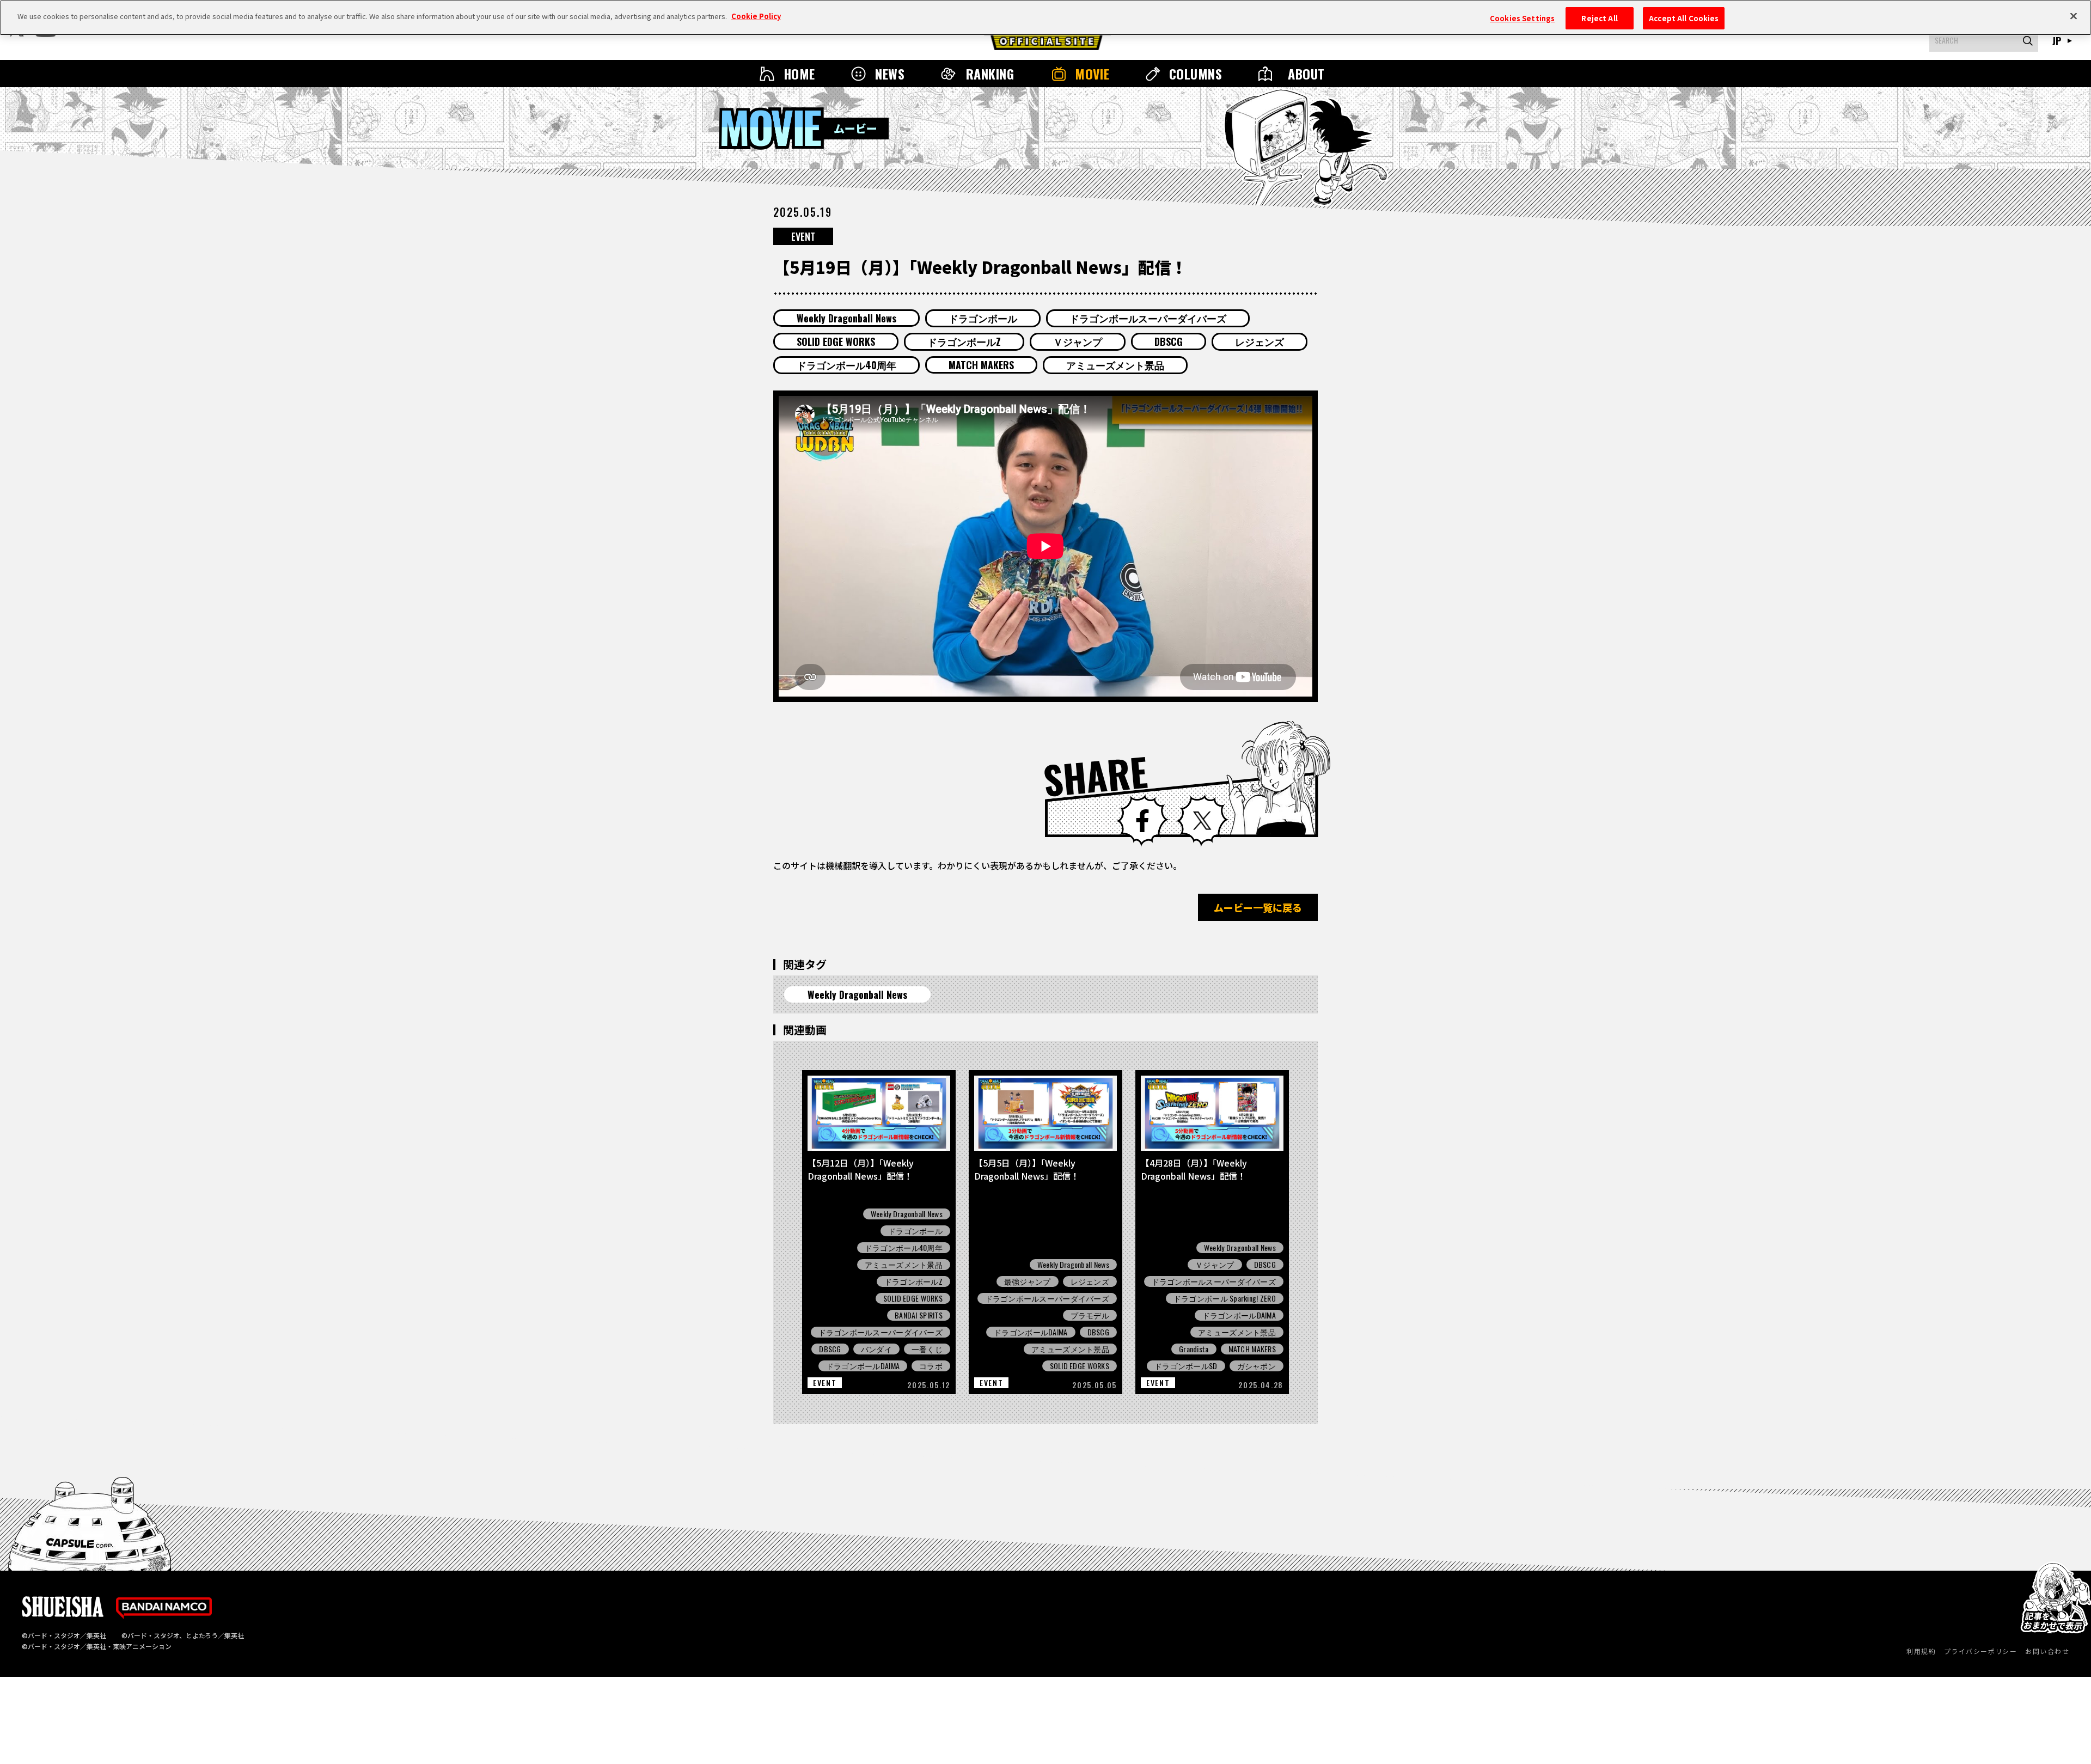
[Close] (2074, 16)
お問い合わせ (2047, 1651)
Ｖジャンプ (1078, 341)
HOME (799, 74)
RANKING (990, 74)
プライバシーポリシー (1980, 1651)
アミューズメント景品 (1115, 365)
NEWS (890, 74)
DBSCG (1169, 341)
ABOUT (1306, 74)
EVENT (803, 236)
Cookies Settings (1522, 18)
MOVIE (1092, 74)
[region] (1045, 18)
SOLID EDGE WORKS (836, 341)
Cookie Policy (756, 16)
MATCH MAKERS (981, 365)
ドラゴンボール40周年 (846, 365)
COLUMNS (1196, 74)
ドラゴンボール (983, 318)
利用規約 (1921, 1651)
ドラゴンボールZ (964, 341)
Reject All (1599, 18)
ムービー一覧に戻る (1258, 907)
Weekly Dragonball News (846, 318)
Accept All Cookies (1684, 18)
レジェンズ (1260, 341)
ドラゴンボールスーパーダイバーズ (1148, 318)
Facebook (1142, 821)
